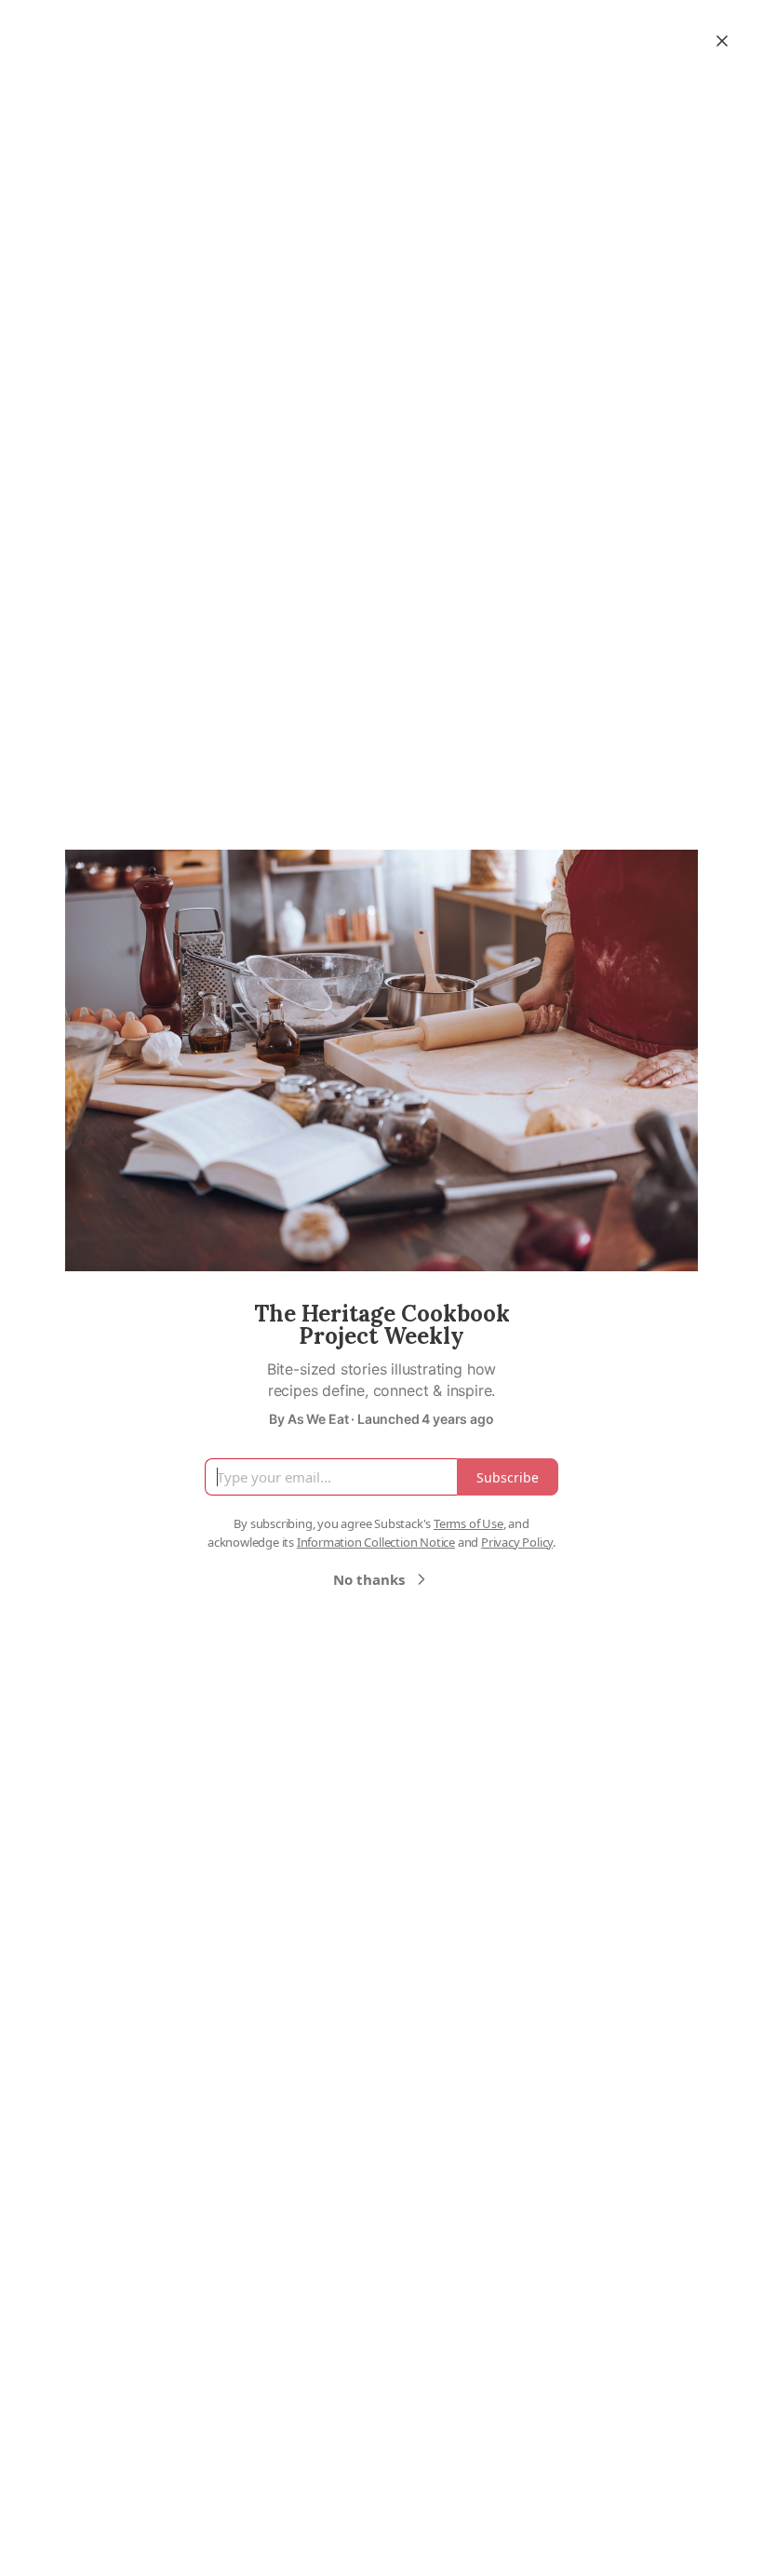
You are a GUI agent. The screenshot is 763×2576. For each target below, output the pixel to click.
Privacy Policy (517, 1542)
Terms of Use (469, 1523)
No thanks (369, 1579)
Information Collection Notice (376, 1542)
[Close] (722, 41)
